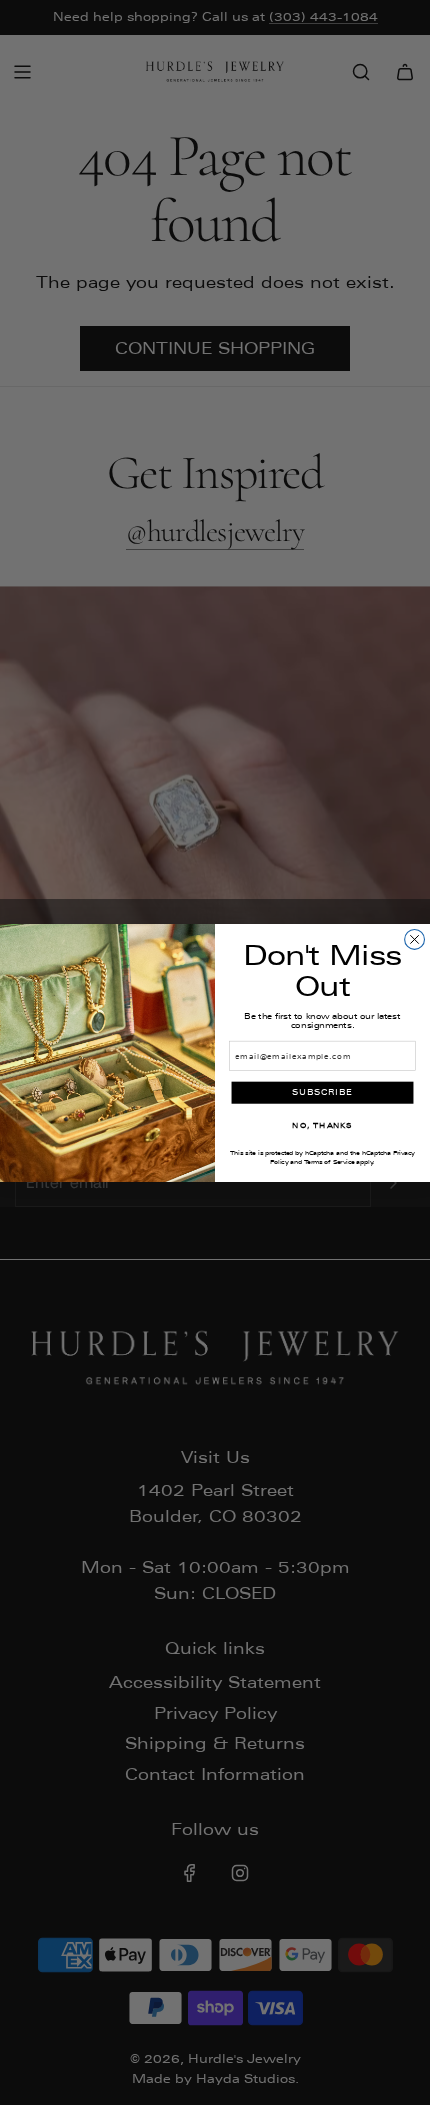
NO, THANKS (322, 1125)
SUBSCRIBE (322, 1092)
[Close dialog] (415, 939)
